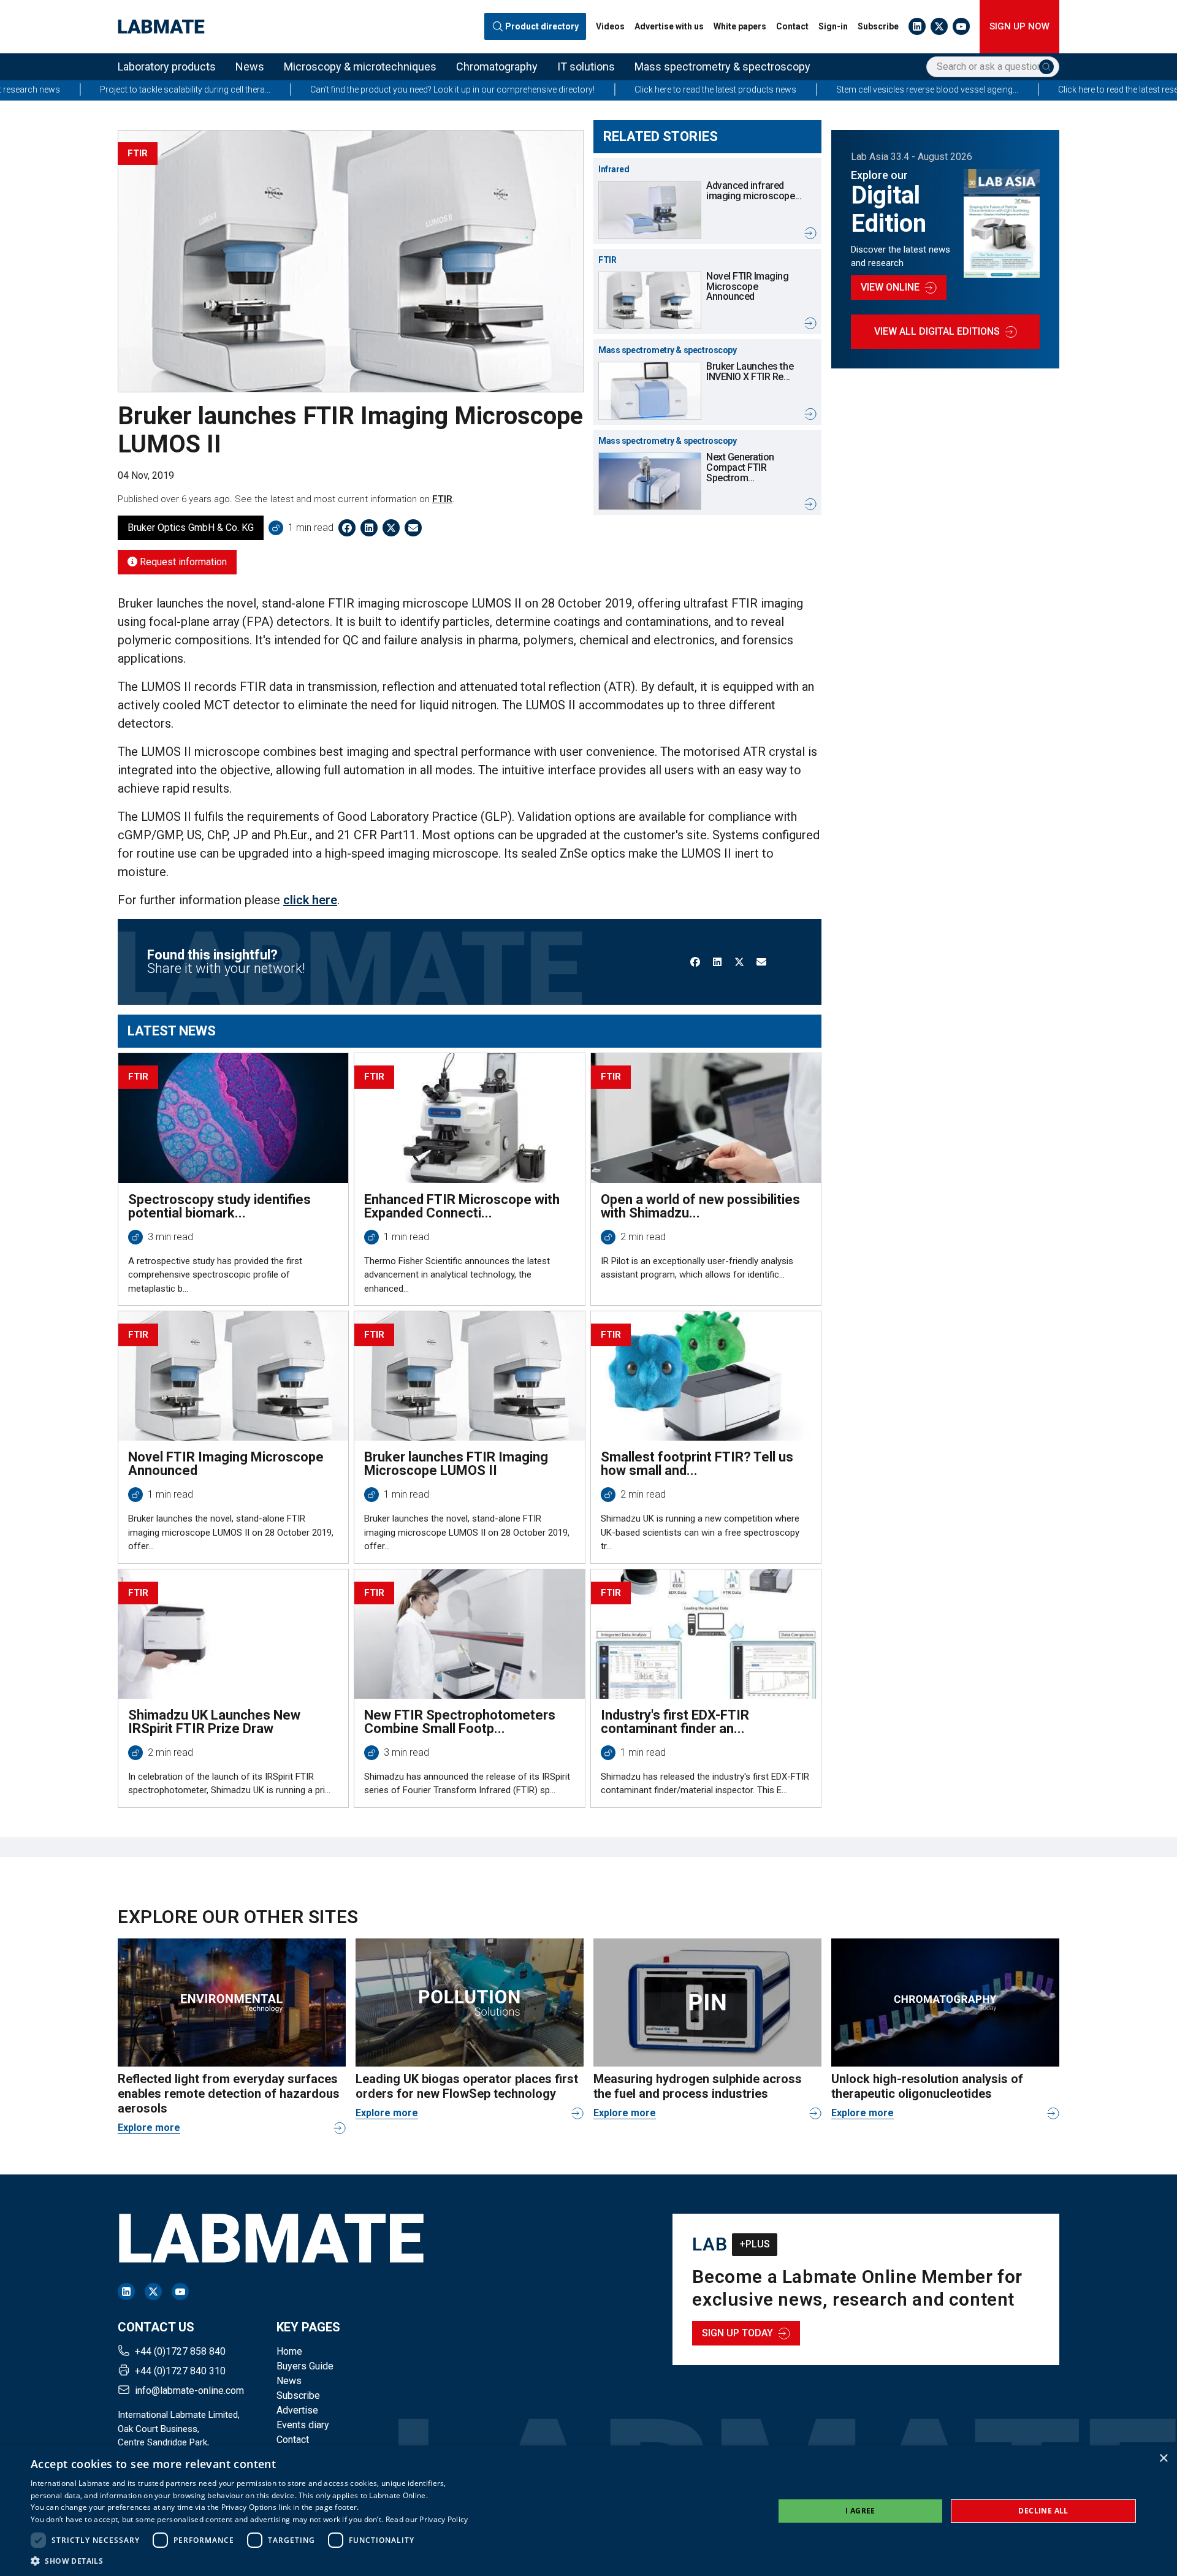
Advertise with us (669, 26)
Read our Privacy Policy (427, 2519)
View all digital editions (937, 331)
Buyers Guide (305, 2366)
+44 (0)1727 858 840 (180, 2351)
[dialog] (588, 2511)
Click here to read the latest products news (589, 90)
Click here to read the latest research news (1012, 90)
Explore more (149, 2128)
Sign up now (1019, 26)
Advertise (297, 2410)
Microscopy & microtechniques (360, 67)
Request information (182, 562)
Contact (792, 26)
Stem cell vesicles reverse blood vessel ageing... (801, 90)
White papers (740, 26)
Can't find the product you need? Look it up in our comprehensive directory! (326, 90)
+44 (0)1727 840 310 (180, 2371)
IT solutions (586, 67)
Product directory (542, 27)
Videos (610, 26)
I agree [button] (860, 2511)
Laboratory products (167, 67)
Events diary (303, 2425)
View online (890, 287)
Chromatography (497, 67)
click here (310, 900)
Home (289, 2351)
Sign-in (833, 26)
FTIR (442, 499)
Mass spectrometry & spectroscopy (722, 67)
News (250, 67)
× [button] (1163, 2459)
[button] (249, 2561)
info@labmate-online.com (189, 2391)
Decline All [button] (1043, 2511)
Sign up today (737, 2333)
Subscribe (878, 26)
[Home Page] (161, 27)
